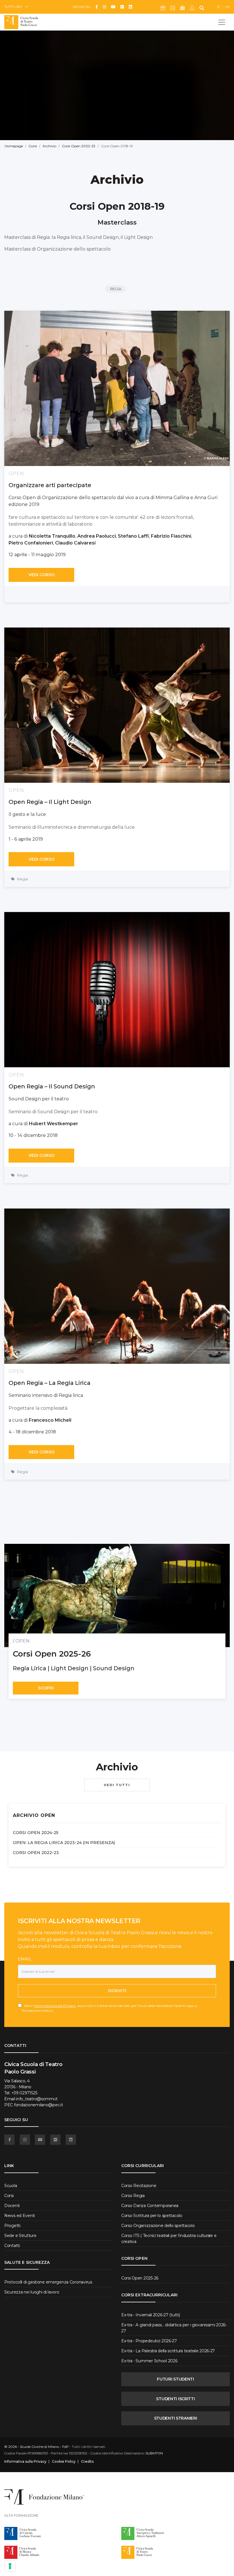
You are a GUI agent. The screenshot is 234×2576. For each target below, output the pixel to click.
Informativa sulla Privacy (55, 2006)
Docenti (12, 2206)
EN (227, 7)
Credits (87, 2462)
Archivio (49, 146)
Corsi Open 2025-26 (140, 2278)
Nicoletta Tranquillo (52, 536)
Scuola (11, 2186)
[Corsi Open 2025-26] (117, 1595)
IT (219, 7)
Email (25, 1959)
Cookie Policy (64, 2462)
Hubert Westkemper (54, 1124)
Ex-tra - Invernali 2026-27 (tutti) (151, 2315)
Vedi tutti (117, 1785)
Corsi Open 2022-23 (79, 146)
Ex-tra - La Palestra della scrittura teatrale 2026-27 (168, 2351)
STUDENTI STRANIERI (176, 2418)
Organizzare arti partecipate (50, 485)
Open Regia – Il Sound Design (52, 1086)
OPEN (23, 1641)
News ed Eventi (20, 2216)
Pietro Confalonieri (31, 543)
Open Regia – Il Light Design (50, 802)
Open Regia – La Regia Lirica (50, 1383)
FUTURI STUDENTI (175, 2379)
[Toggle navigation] (222, 22)
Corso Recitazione (139, 2186)
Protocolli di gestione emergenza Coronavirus (48, 2282)
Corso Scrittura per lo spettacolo (152, 2216)
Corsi (33, 146)
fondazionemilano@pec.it (39, 2105)
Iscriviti (117, 1991)
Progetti (12, 2226)
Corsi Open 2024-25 (36, 1833)
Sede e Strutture (20, 2236)
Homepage (14, 146)
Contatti (12, 2246)
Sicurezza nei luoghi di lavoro (32, 2292)
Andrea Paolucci (97, 536)
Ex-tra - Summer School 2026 (149, 2361)
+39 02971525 (24, 2093)
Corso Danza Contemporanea (150, 2206)
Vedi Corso (42, 575)
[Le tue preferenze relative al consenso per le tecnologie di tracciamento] (10, 2566)
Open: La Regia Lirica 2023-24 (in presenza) (64, 1843)
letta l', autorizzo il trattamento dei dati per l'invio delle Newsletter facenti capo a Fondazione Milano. (109, 2008)
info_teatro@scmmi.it (37, 2099)
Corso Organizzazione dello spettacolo (158, 2226)
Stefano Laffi (133, 536)
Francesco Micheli (50, 1420)
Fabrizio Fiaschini (171, 536)
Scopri (46, 1688)
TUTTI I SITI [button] (13, 7)
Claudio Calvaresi (75, 543)
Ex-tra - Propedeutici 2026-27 (149, 2341)
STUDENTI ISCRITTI (175, 2399)
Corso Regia (133, 2196)
